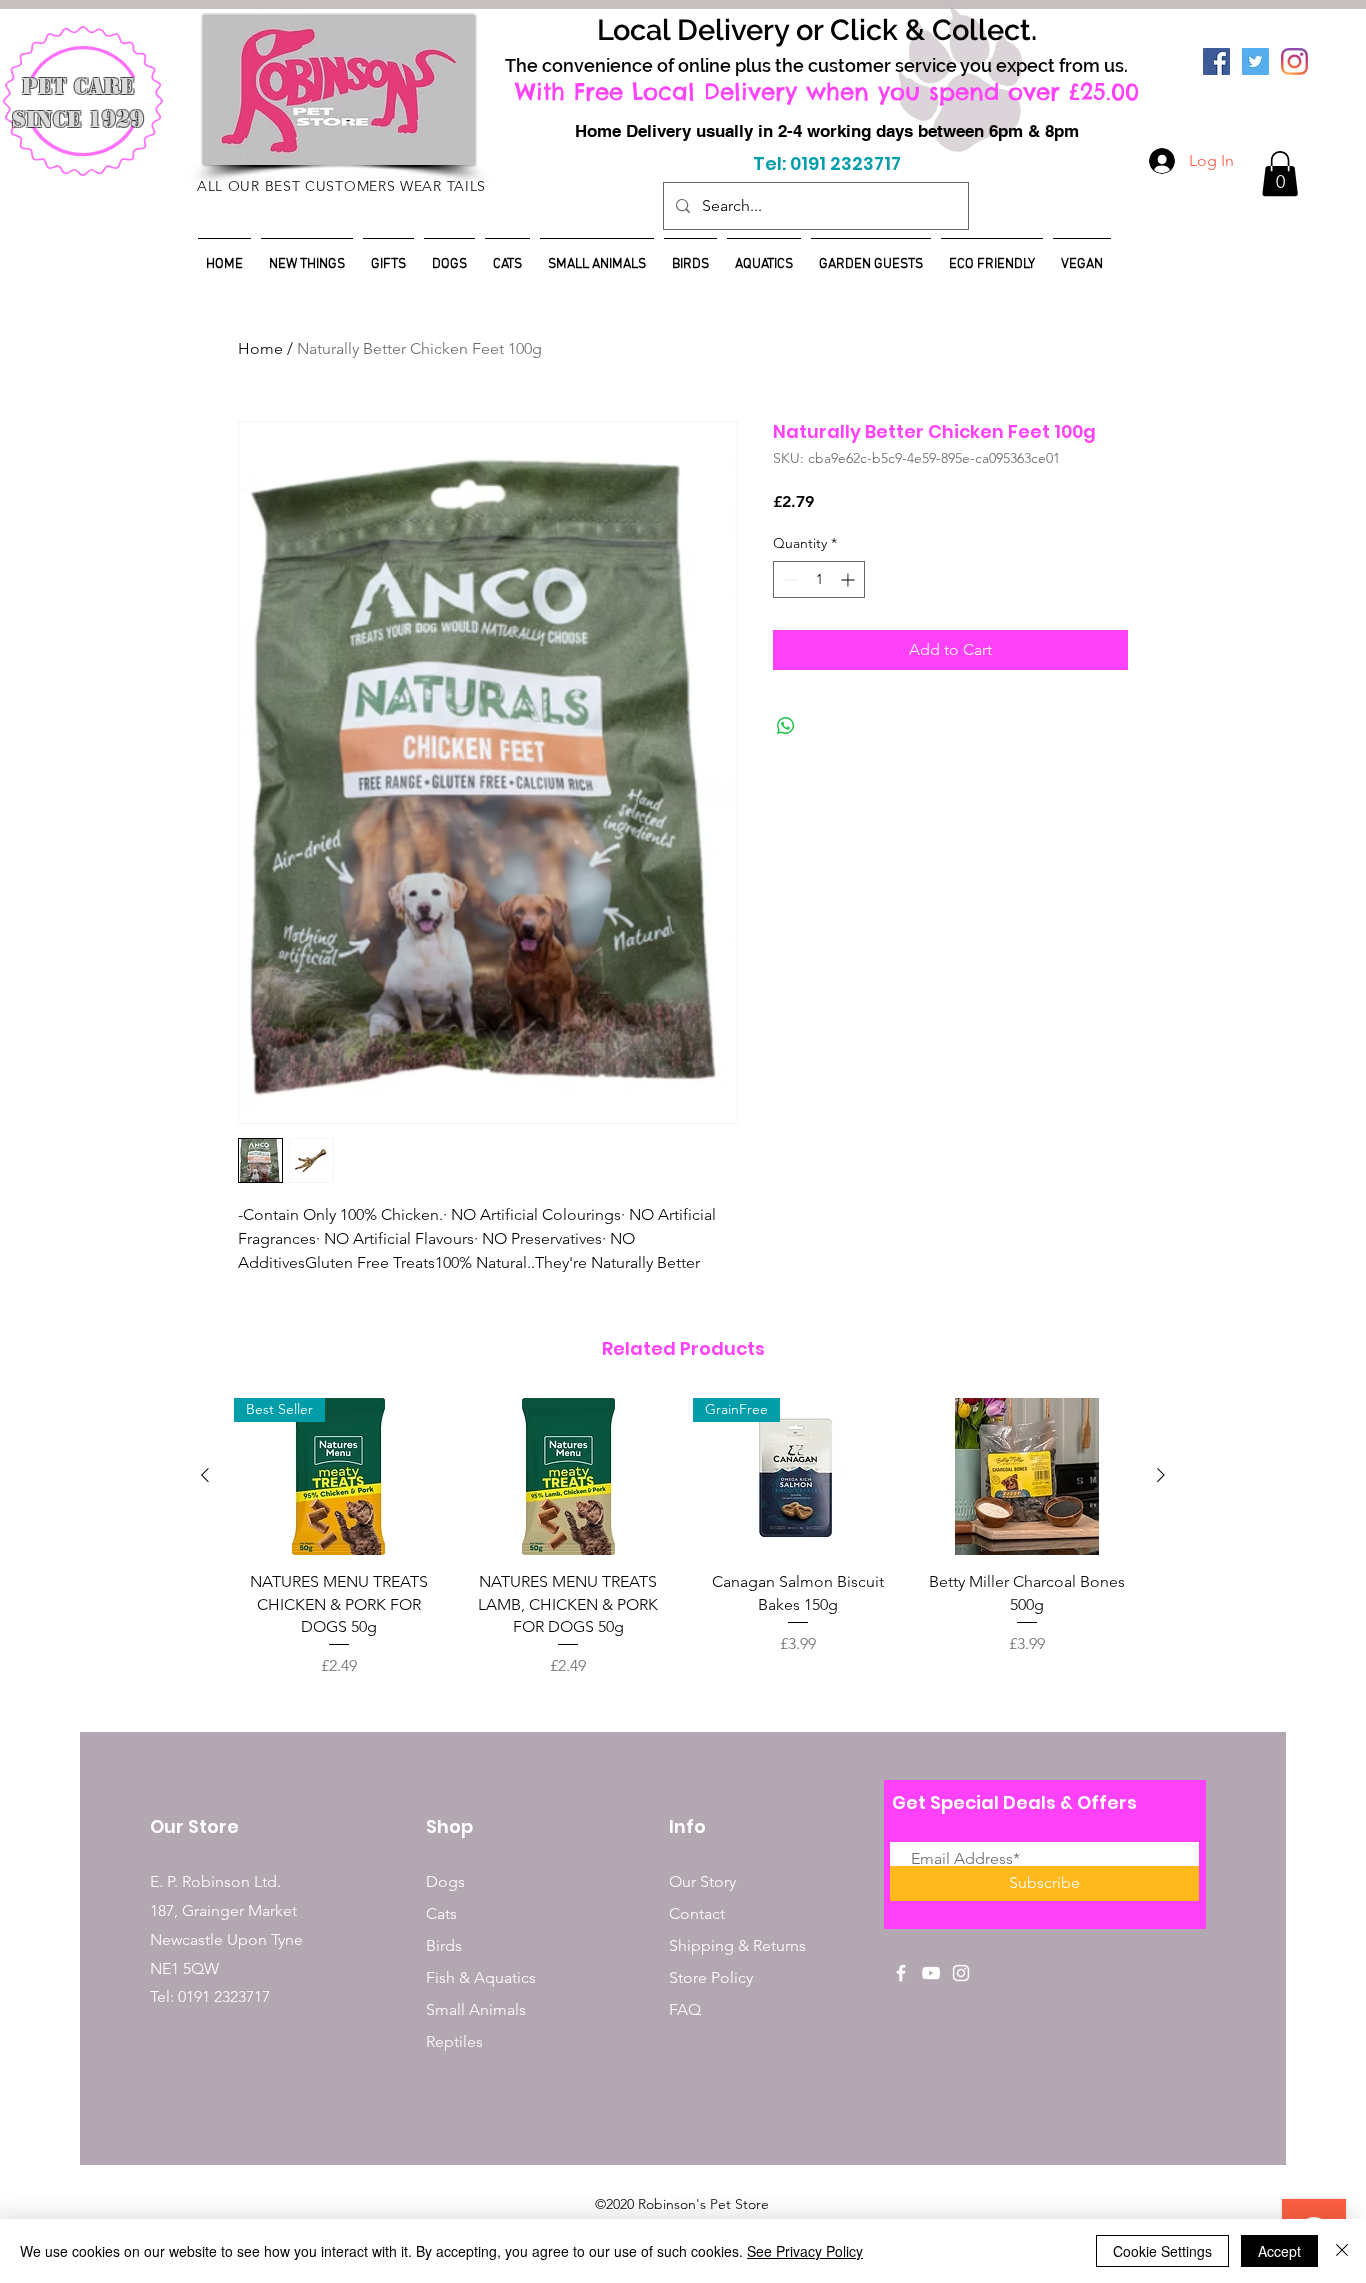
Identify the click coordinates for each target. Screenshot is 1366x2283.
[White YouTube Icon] (931, 1973)
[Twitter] (1255, 61)
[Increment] (849, 579)
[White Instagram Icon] (961, 1973)
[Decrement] (788, 579)
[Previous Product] (205, 1475)
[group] (683, 1538)
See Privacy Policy (805, 2251)
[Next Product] (1161, 1475)
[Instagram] (1294, 61)
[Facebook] (1216, 61)
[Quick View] (569, 1476)
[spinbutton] (819, 579)
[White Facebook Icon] (901, 1973)
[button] (1280, 173)
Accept (1279, 2251)
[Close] (1342, 2251)
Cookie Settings (1162, 2251)
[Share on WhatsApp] (786, 726)
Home (260, 348)
